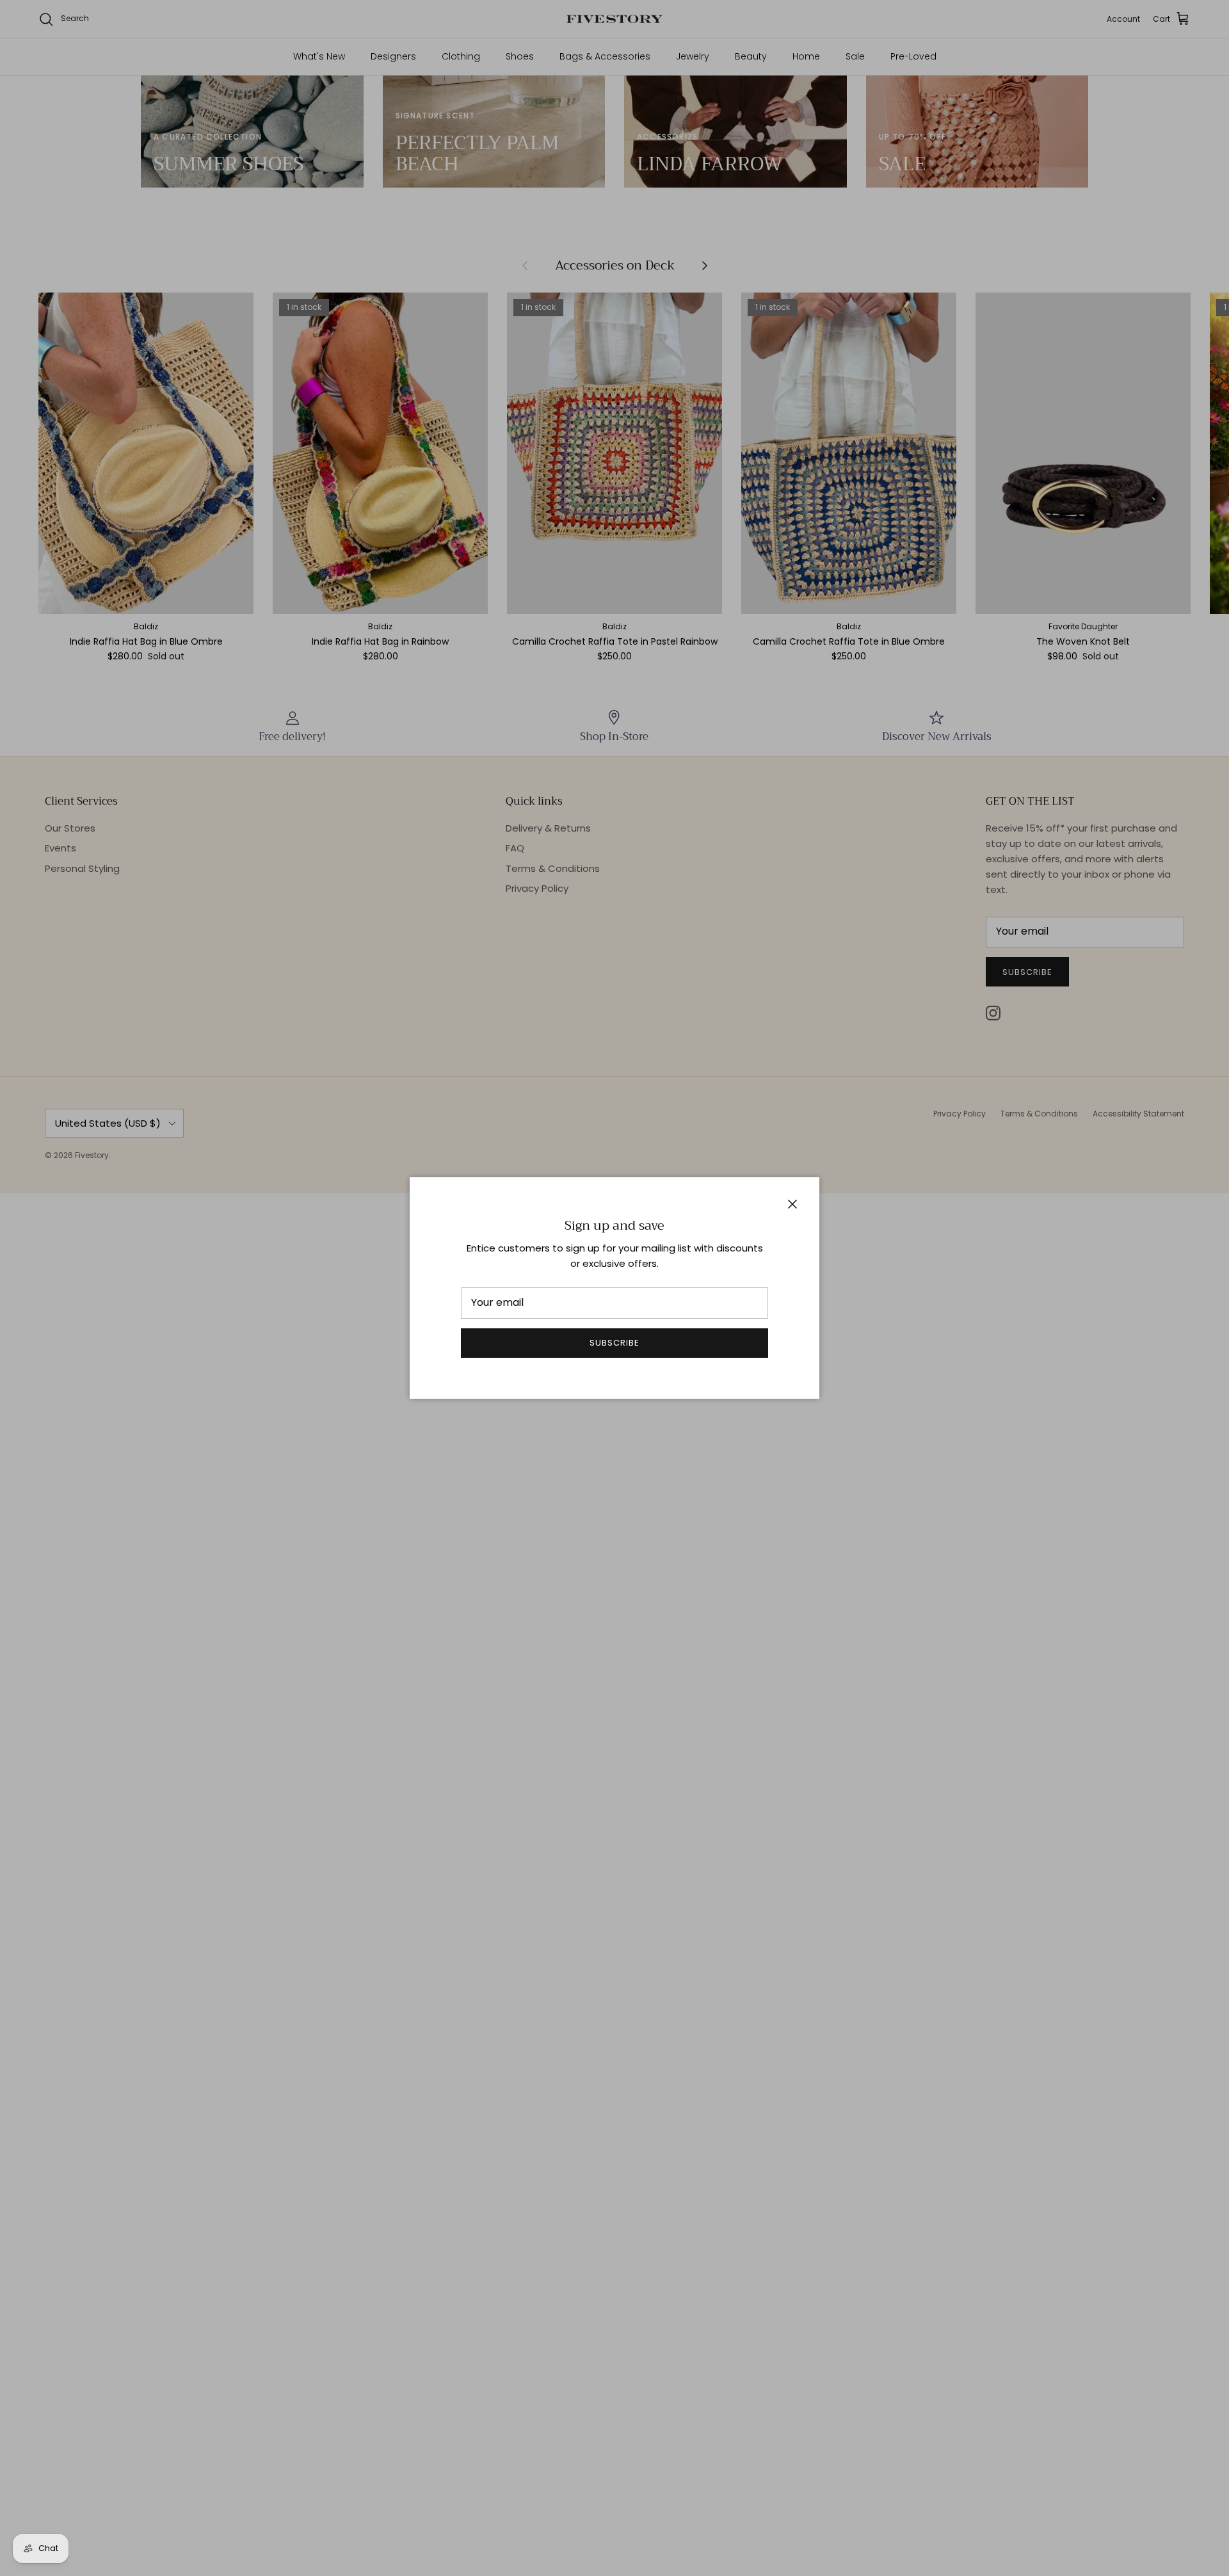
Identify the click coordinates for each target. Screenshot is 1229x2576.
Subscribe (614, 1343)
